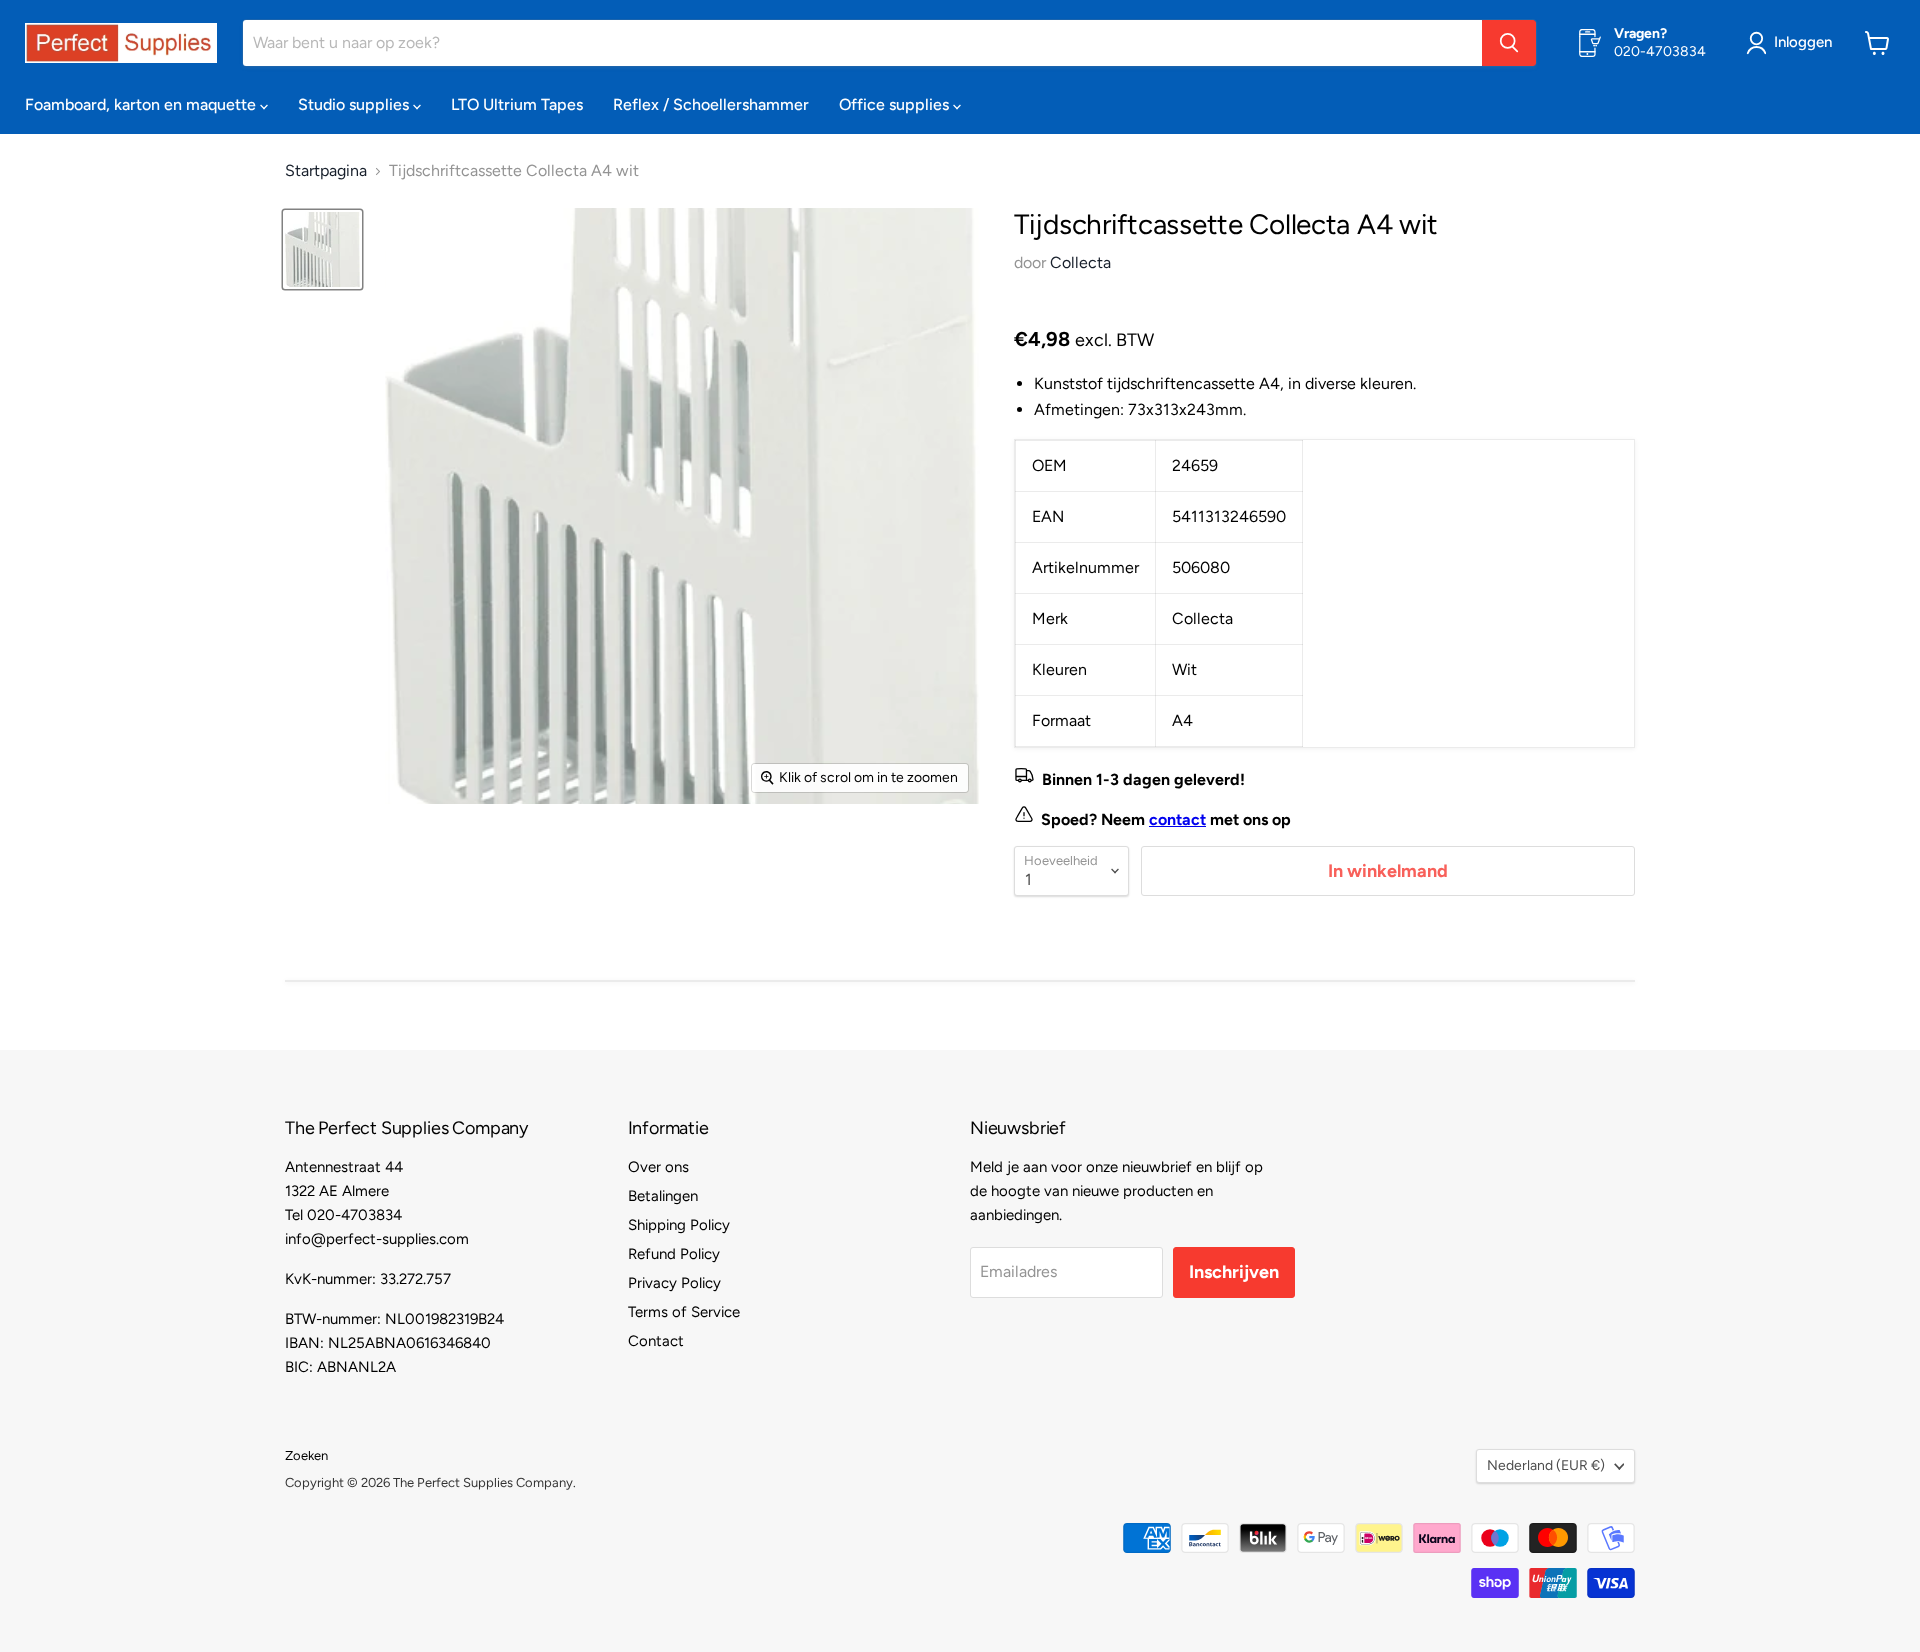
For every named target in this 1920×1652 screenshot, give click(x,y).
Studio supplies (355, 104)
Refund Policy (674, 1254)
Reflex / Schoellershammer (711, 104)
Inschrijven (1234, 1272)
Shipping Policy (679, 1225)
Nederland (1546, 1465)
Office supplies (896, 104)
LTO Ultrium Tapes (517, 104)
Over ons (658, 1167)
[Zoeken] (1509, 43)
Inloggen (1803, 42)
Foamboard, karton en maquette (142, 104)
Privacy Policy (674, 1283)
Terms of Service (684, 1312)
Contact (656, 1341)
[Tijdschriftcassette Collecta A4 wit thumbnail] (322, 249)
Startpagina (326, 171)
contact (1177, 819)
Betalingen (663, 1196)
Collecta (1080, 262)
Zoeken (306, 1455)
